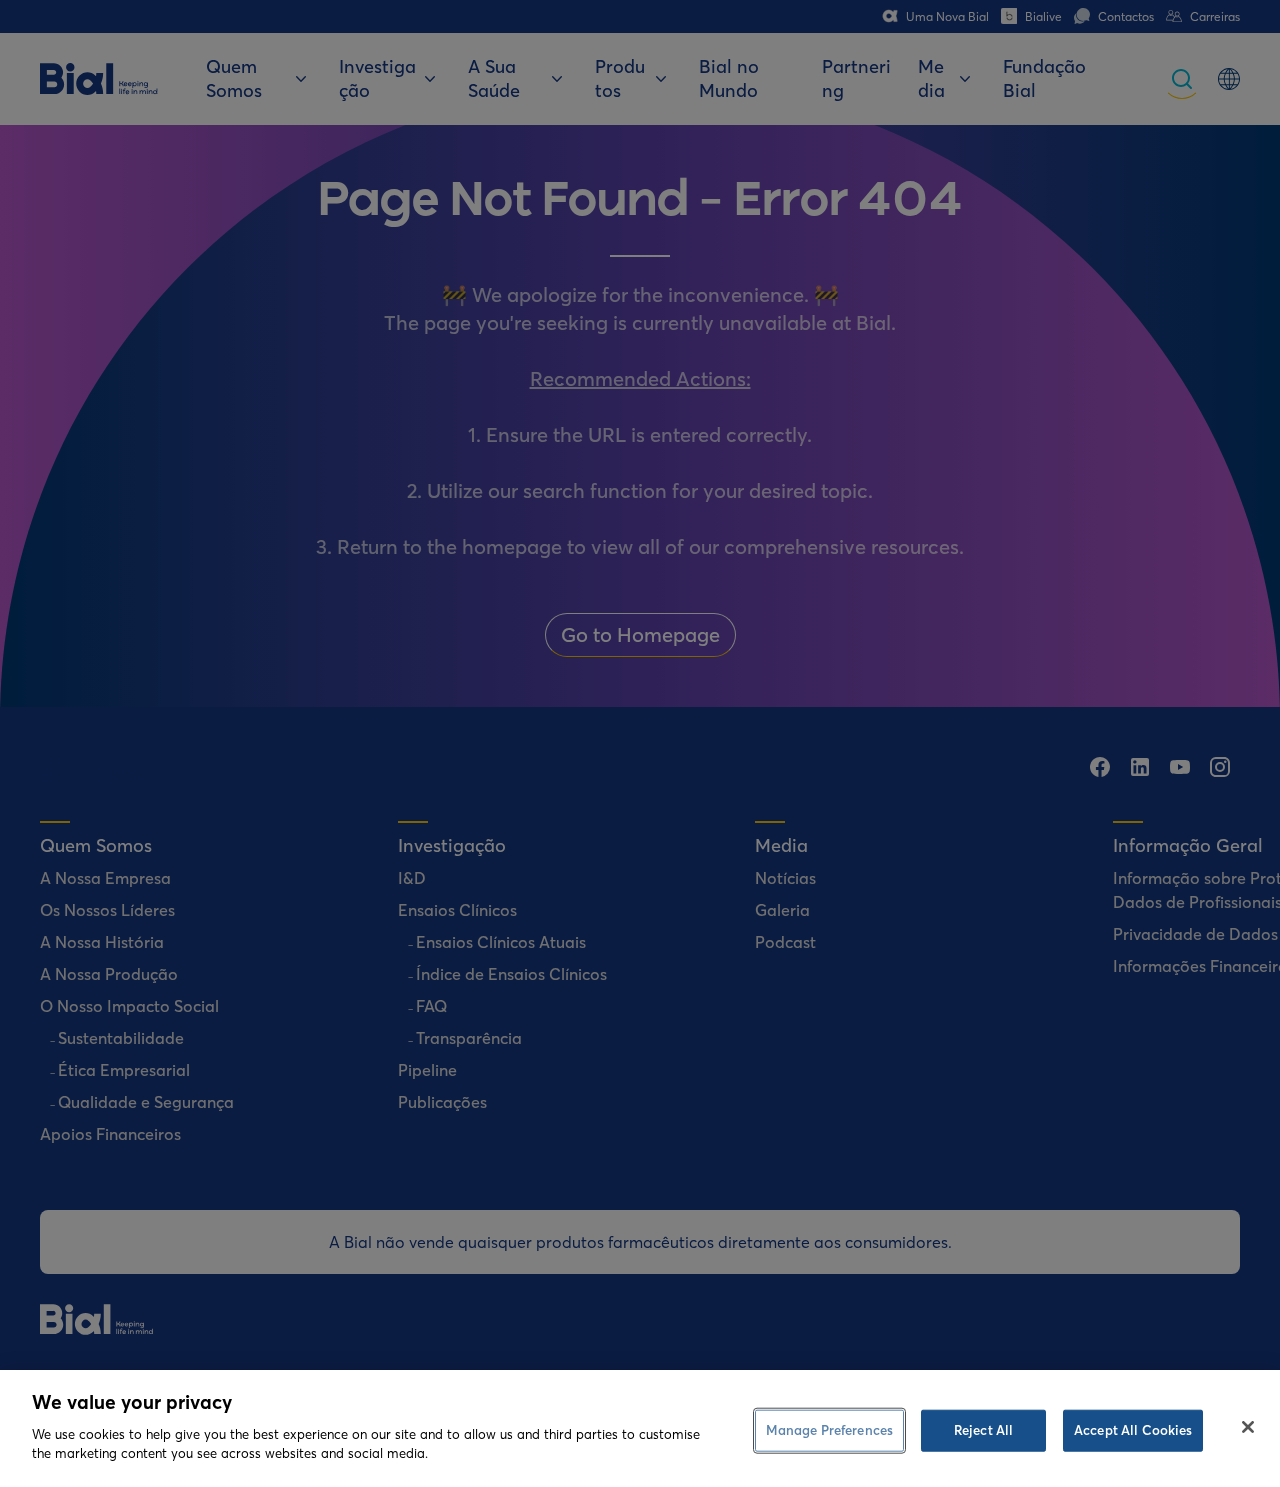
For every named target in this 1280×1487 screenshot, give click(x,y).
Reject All (983, 1429)
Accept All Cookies (1133, 1429)
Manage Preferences (829, 1429)
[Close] (1248, 1427)
